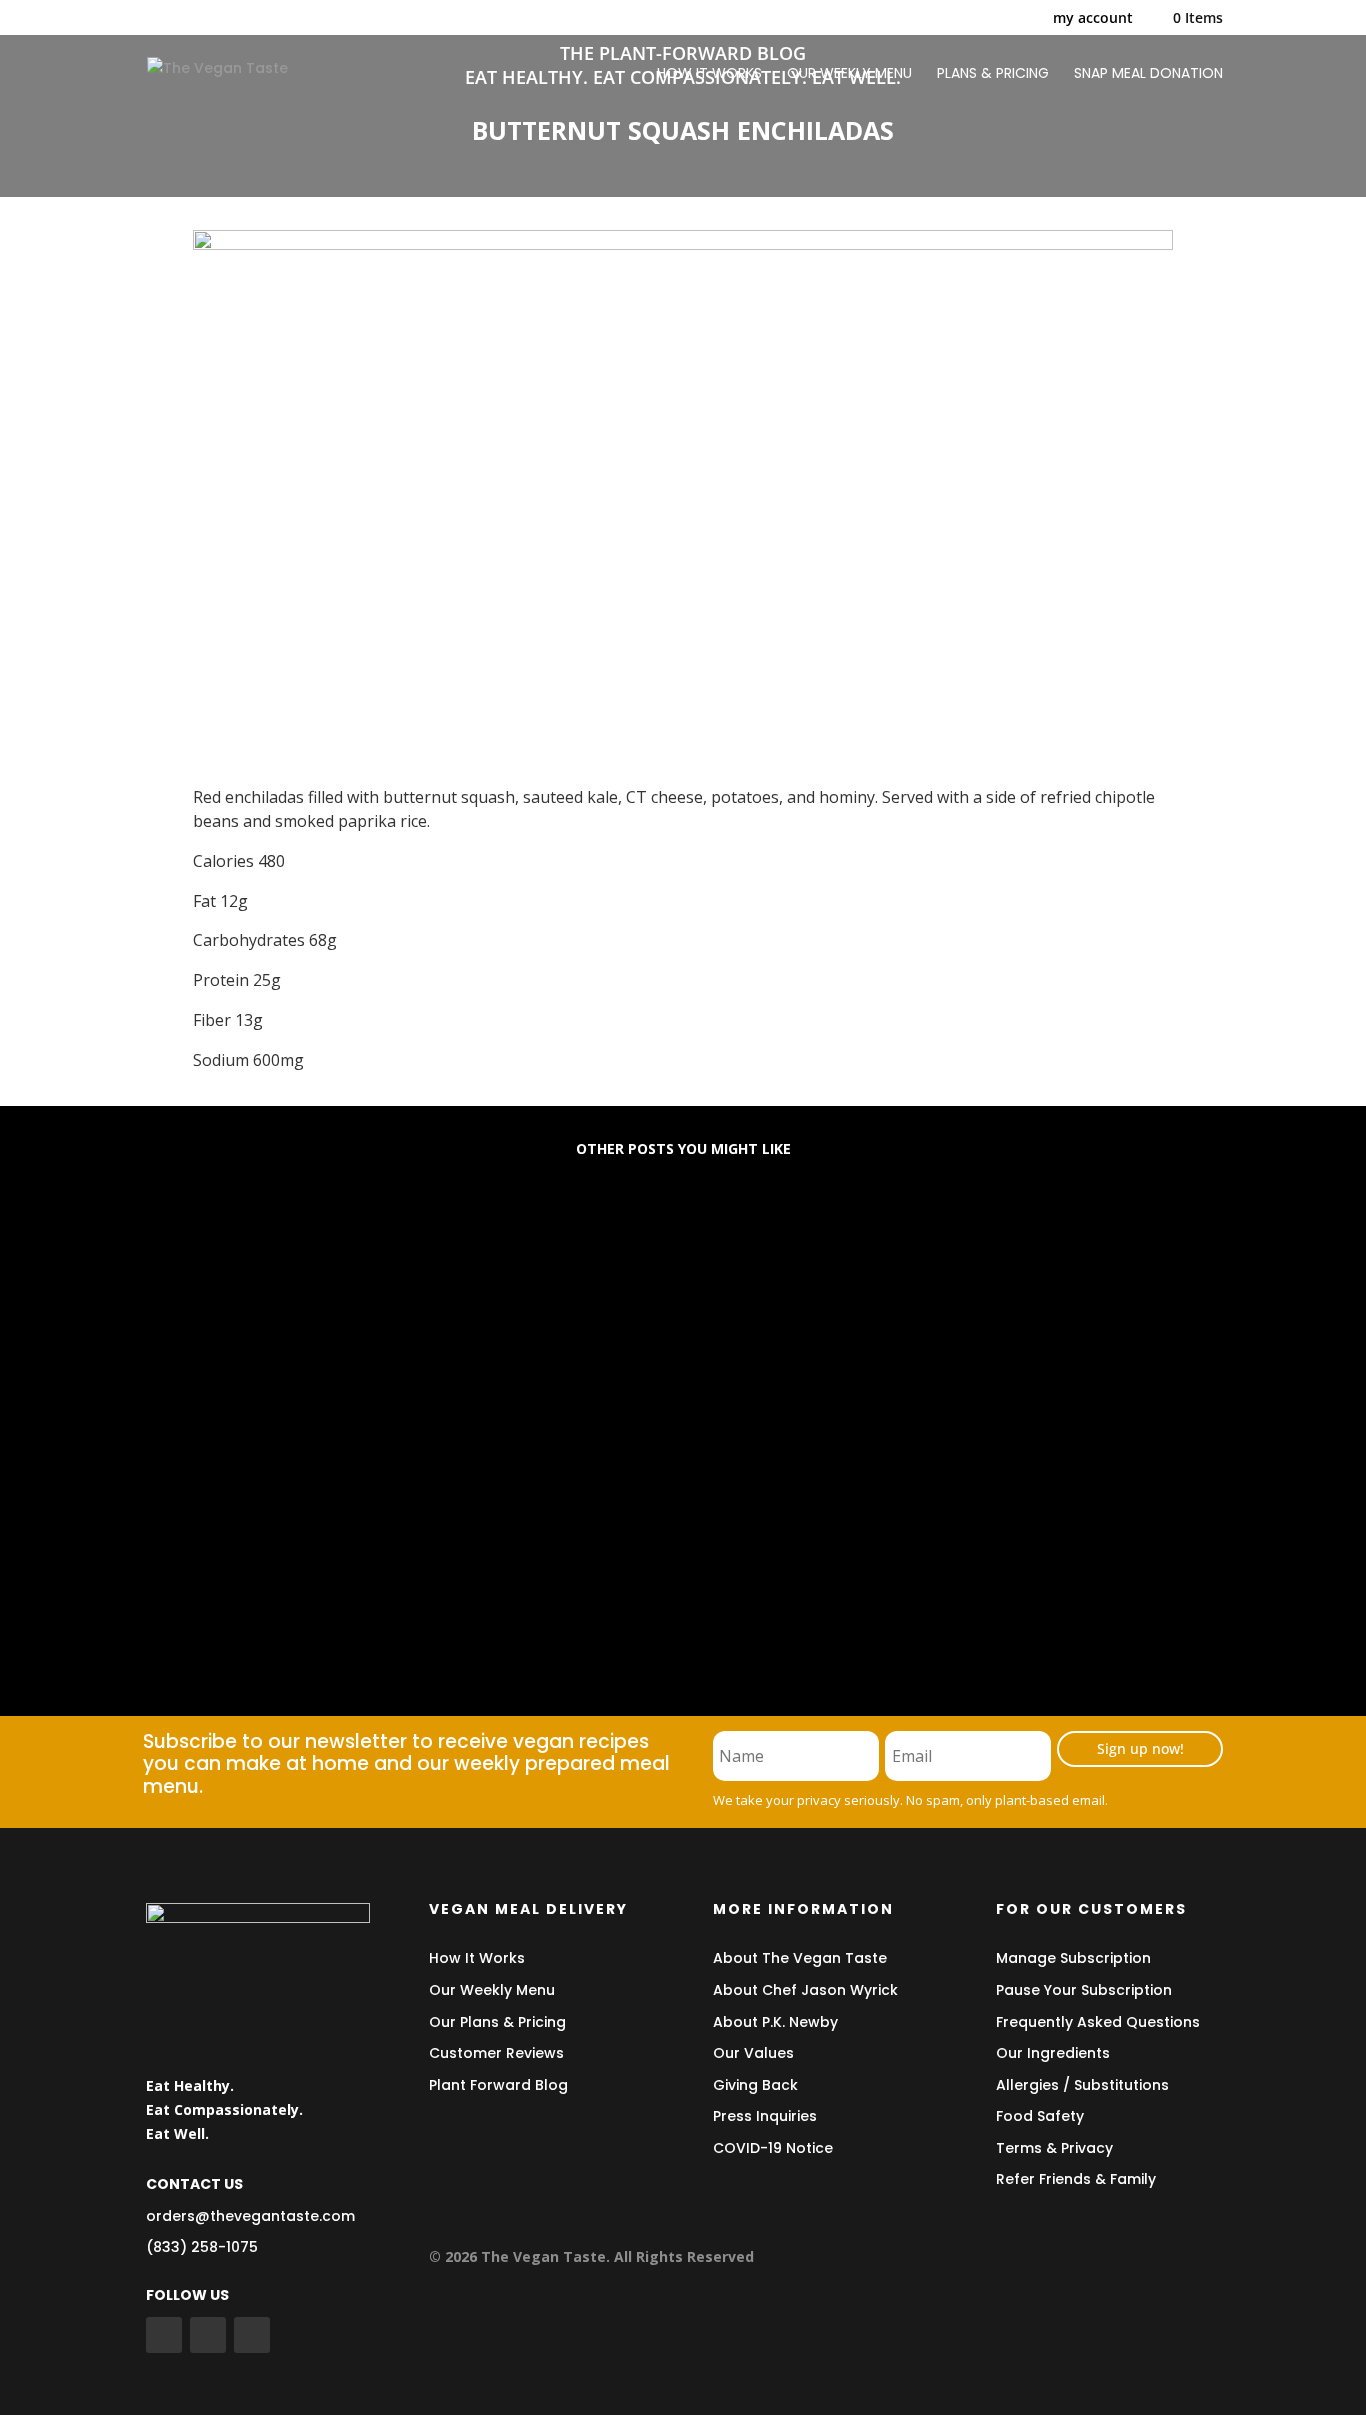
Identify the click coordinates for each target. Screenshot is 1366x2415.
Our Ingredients (1053, 2053)
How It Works (477, 1958)
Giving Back (755, 2085)
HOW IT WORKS (709, 74)
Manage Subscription (1073, 1958)
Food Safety (1040, 2116)
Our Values (753, 2053)
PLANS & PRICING (993, 74)
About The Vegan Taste (800, 1958)
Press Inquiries (765, 2116)
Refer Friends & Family (1076, 2179)
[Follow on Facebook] (164, 2335)
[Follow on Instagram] (252, 2335)
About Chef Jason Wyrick (805, 1990)
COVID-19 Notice (773, 2148)
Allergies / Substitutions (1082, 2085)
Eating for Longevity (252, 1252)
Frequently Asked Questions (1098, 2022)
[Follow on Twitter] (208, 2335)
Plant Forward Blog (498, 2085)
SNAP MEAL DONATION (1148, 74)
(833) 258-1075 (202, 2247)
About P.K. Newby (775, 2022)
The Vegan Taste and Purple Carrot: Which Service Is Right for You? (464, 1576)
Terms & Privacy (1054, 2148)
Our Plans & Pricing (497, 2022)
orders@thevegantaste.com (250, 2216)
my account (1093, 19)
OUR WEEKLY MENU (849, 74)
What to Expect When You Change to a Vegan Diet (391, 1414)
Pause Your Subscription (1084, 1990)
